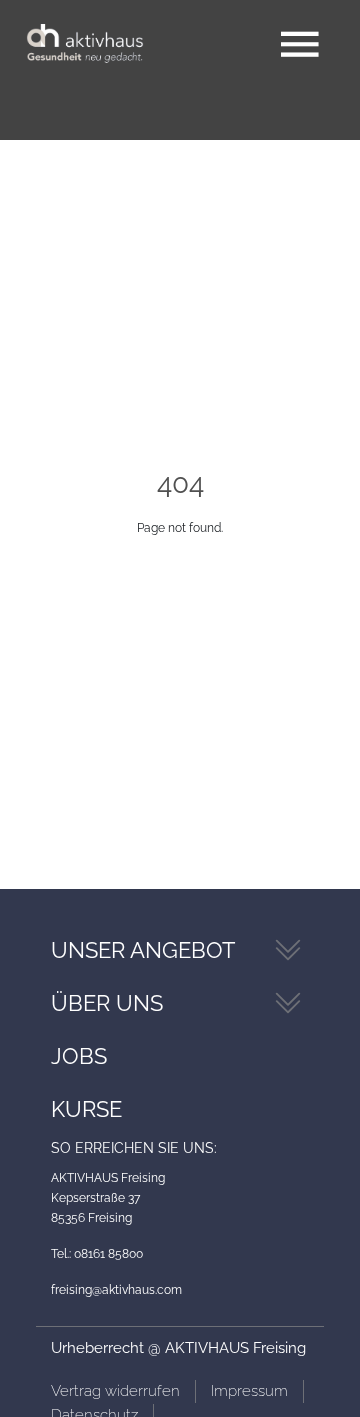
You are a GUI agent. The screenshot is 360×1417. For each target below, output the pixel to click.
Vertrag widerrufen (115, 1391)
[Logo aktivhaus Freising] (85, 45)
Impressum (249, 1391)
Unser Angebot (143, 950)
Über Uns (107, 1003)
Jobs (79, 1056)
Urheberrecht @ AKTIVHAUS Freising (178, 1348)
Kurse (86, 1109)
